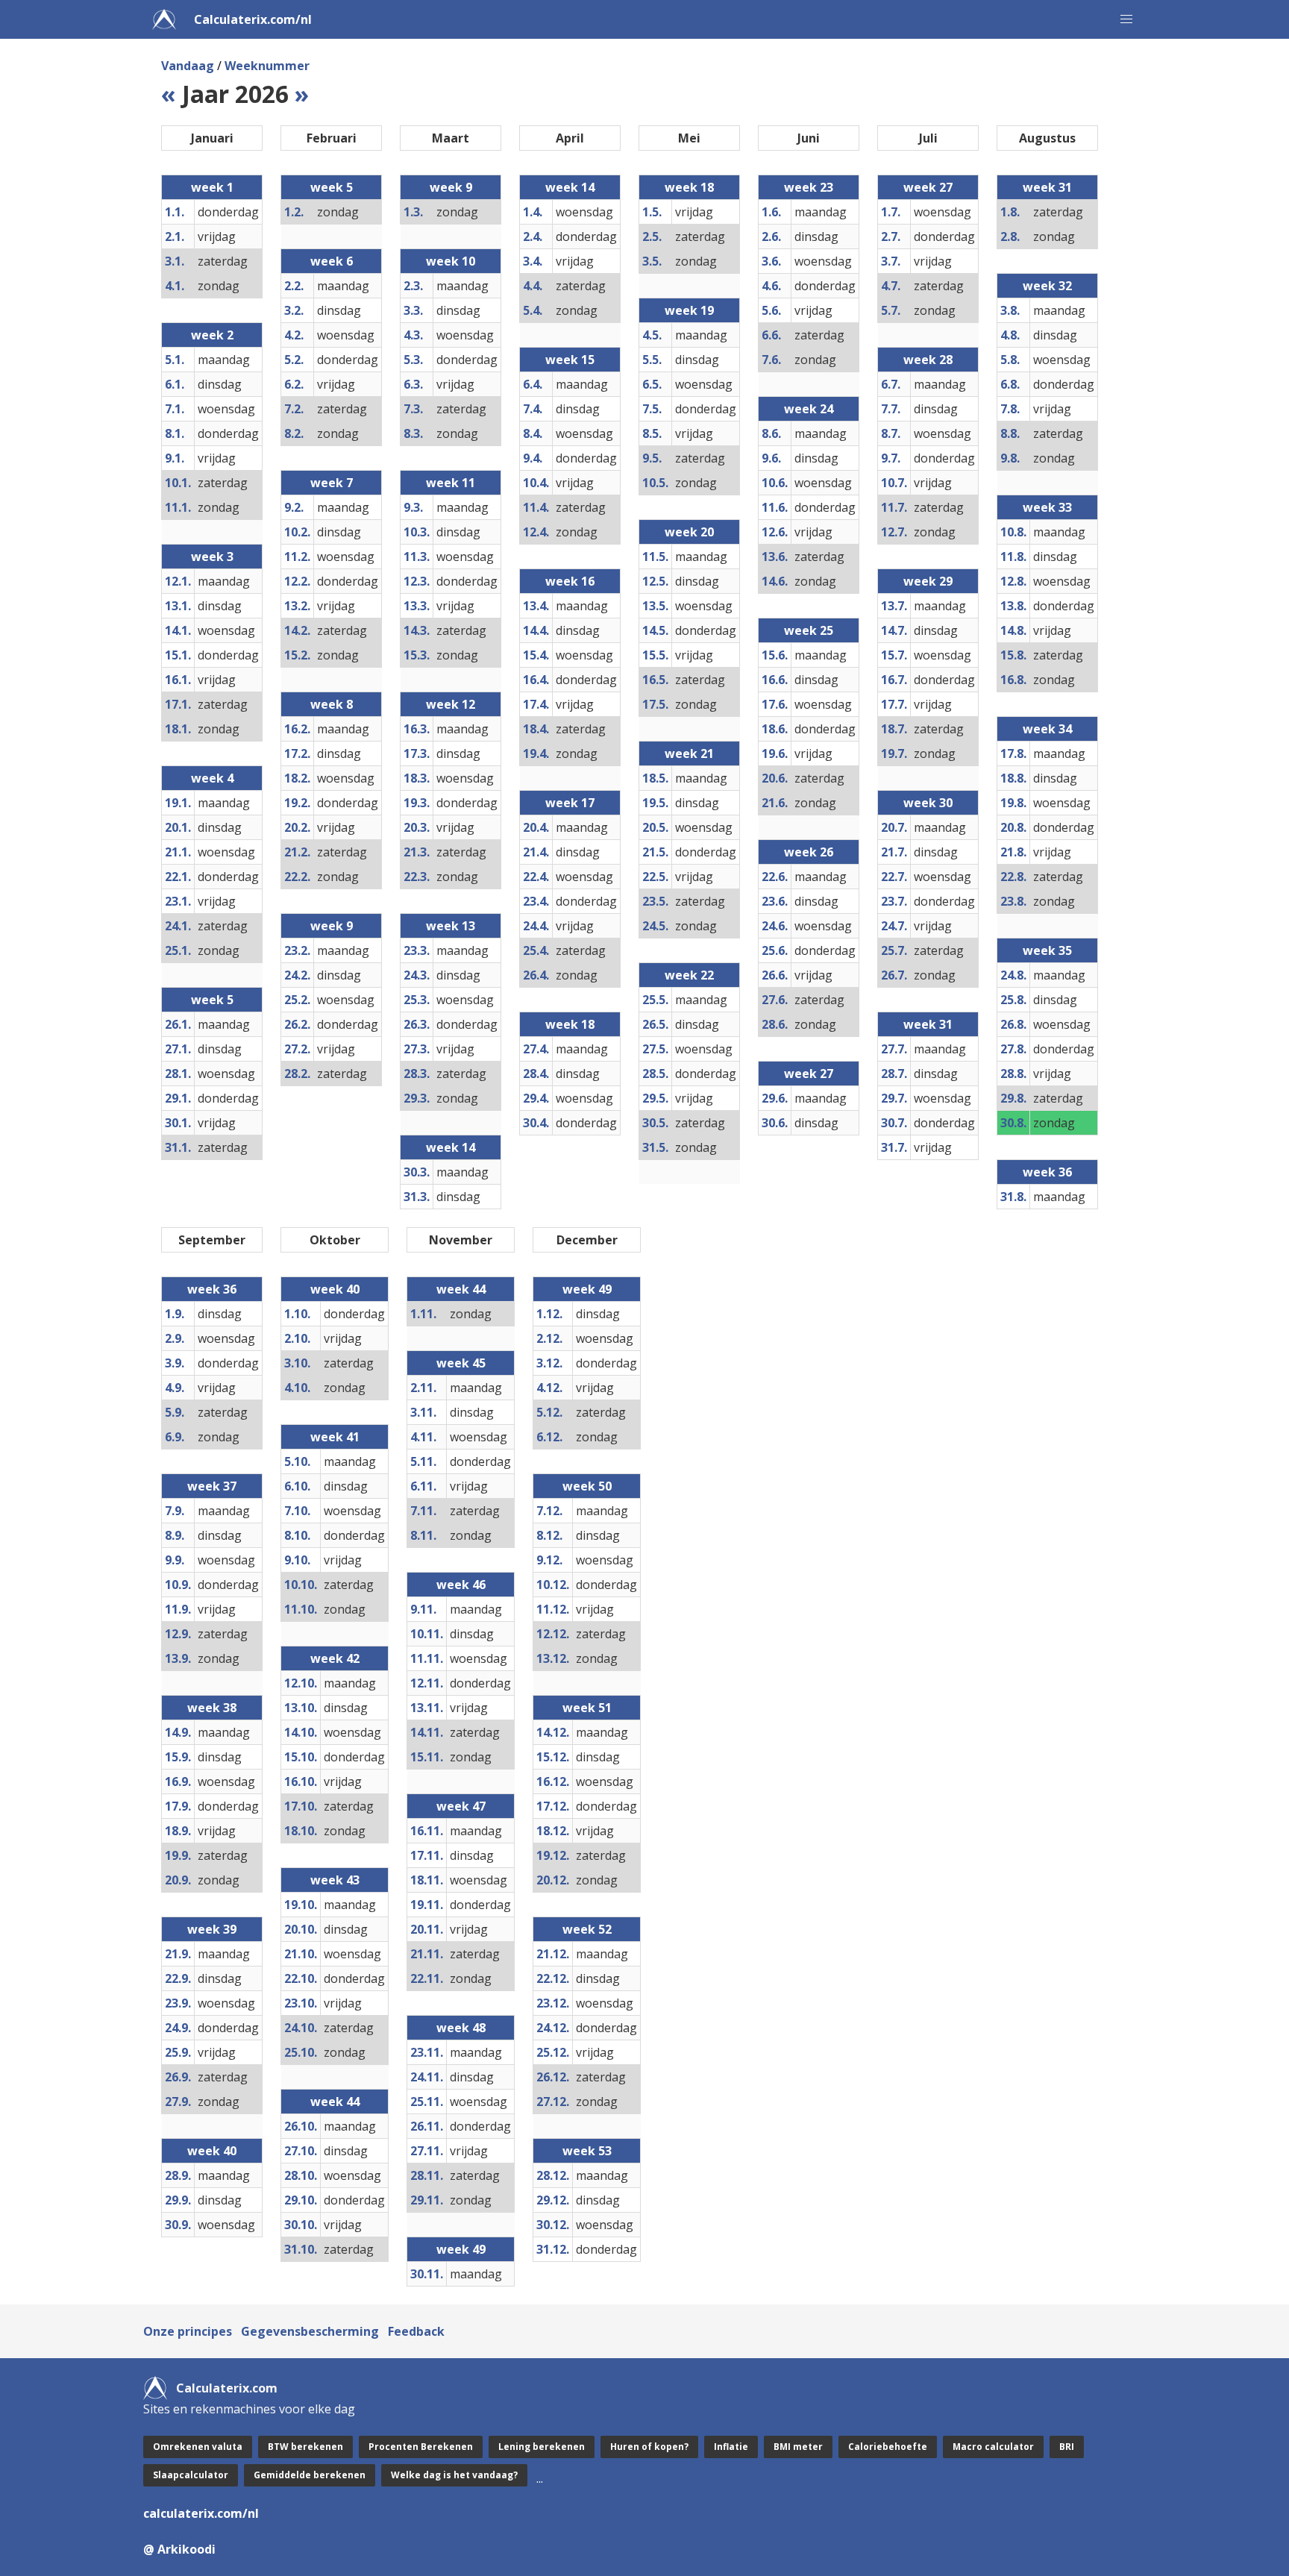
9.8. (1010, 458)
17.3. (417, 753)
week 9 (332, 926)
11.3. (417, 557)
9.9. (175, 1560)
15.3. (417, 655)
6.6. (771, 335)
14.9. (178, 1732)
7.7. (891, 409)
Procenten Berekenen (421, 2447)
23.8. (1013, 901)
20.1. (178, 827)
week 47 (461, 1806)
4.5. (652, 335)
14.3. (417, 630)
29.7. (894, 1098)
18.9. (178, 1831)
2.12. (549, 1338)
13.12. (553, 1658)
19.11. (427, 1905)
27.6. (775, 1000)
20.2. (297, 827)
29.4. (536, 1098)
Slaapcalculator (191, 2475)
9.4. (533, 458)
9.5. (652, 458)
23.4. (536, 901)
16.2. (297, 729)
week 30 (928, 803)
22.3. (417, 877)
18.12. (553, 1831)
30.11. (427, 2274)
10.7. (894, 483)
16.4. (536, 680)
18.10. (301, 1831)
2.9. (175, 1338)
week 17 (570, 803)
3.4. (533, 261)
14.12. (553, 1732)
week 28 (928, 360)
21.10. (301, 1954)
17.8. (1013, 753)
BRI (1067, 2447)
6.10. (297, 1486)
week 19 (689, 310)
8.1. (175, 433)
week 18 (570, 1024)
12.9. (178, 1634)
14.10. (301, 1732)
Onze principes (188, 2331)
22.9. (178, 1978)
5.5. (652, 360)
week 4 (212, 778)
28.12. (553, 2175)
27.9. (178, 2102)
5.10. (297, 1461)
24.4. (536, 926)
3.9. (175, 1363)
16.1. (178, 680)
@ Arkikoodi (179, 2549)
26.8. (1013, 1024)
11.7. (894, 507)
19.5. (655, 803)
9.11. (423, 1609)
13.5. (655, 606)
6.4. (533, 384)
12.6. (775, 532)
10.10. (301, 1585)
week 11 (451, 483)
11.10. (301, 1609)
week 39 (212, 1929)
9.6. (771, 458)
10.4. (536, 483)
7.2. (294, 409)
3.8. (1010, 310)
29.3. (417, 1098)
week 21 (689, 753)
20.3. (417, 827)
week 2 (212, 335)
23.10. (301, 2003)
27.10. (301, 2151)
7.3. (413, 409)
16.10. (301, 1781)
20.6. (775, 778)
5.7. (891, 310)
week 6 (332, 261)
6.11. (423, 1486)
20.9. (178, 1880)
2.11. (423, 1388)
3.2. (294, 310)
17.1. (178, 704)
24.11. (427, 2077)
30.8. (1013, 1123)
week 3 (212, 557)
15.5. (655, 655)
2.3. (413, 286)
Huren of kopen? (649, 2447)
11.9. (178, 1609)
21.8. (1013, 852)
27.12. (553, 2102)
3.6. (771, 261)
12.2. (297, 581)
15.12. (553, 1757)
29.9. (178, 2200)
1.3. (413, 212)
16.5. (655, 680)
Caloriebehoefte (888, 2447)
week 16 (570, 581)
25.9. (178, 2052)
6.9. (175, 1437)
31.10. (301, 2249)
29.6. (775, 1098)
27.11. (427, 2151)
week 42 (335, 1658)
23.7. (894, 901)
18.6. (775, 729)
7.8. (1010, 409)
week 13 (451, 926)
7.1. (175, 409)
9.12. (549, 1560)
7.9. (175, 1511)
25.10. (301, 2052)
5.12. (549, 1412)
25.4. (536, 950)
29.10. (301, 2200)
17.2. (297, 753)
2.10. (297, 1338)
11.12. (553, 1609)
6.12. (549, 1437)
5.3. (413, 360)
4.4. (533, 286)
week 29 (928, 581)
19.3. (417, 803)
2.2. (294, 286)
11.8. (1013, 557)
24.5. (655, 926)
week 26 (809, 852)
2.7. (891, 236)
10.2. (297, 532)
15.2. (297, 655)
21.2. (297, 852)
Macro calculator (993, 2447)
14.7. (894, 630)
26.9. (178, 2077)
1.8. (1010, 212)
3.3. (413, 310)
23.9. (178, 2003)
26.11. (427, 2126)
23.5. (655, 901)
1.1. (175, 212)
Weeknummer (267, 66)
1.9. (175, 1314)
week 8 (332, 704)
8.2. (294, 433)
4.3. (413, 335)
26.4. (536, 975)
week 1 (212, 187)
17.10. (301, 1806)
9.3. (413, 507)
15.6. (775, 655)
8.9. (175, 1535)
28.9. (178, 2175)
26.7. (894, 975)
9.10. (297, 1560)
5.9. (175, 1412)
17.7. (894, 704)
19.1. (178, 803)
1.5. (652, 212)
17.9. (178, 1806)
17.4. (536, 704)
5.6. (771, 310)
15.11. (427, 1757)
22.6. (775, 877)
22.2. (297, 877)
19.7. (894, 753)
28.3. (417, 1074)
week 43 (335, 1880)
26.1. (178, 1024)
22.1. (178, 877)
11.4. (536, 507)
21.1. (178, 852)
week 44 (335, 2102)
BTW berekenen (305, 2447)
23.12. (553, 2003)
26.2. (297, 1024)
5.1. (175, 360)
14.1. (178, 630)
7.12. (549, 1511)
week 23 (809, 187)
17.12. (553, 1806)
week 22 (689, 975)
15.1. (178, 655)
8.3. (413, 433)
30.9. (178, 2225)
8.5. (652, 433)
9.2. (294, 507)
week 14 (451, 1147)
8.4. (533, 433)
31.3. (417, 1197)
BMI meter (798, 2447)
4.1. (175, 286)
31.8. (1013, 1197)
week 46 (461, 1585)
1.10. (297, 1314)
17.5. (655, 704)
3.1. (175, 261)
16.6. (775, 680)
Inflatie (731, 2447)
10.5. (655, 483)
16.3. (417, 729)
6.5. (652, 384)
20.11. (427, 1929)
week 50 (587, 1486)
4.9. (175, 1388)
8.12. (549, 1535)
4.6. (771, 286)
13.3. (417, 606)
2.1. (175, 236)
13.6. (775, 557)
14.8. (1013, 630)
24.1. (178, 926)
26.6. (775, 975)
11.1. (178, 507)
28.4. (536, 1074)
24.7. (894, 926)
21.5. (655, 852)
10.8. (1013, 532)
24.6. (775, 926)
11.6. (775, 507)
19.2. (297, 803)
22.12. (553, 1978)
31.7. (894, 1147)
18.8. (1013, 778)
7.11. (423, 1511)
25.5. (655, 1000)
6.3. (413, 384)
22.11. (427, 1978)
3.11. (423, 1412)
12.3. (417, 581)
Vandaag (188, 66)
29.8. (1013, 1098)
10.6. (775, 483)
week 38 (212, 1708)
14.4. (536, 630)
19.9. (178, 1855)
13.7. (894, 606)
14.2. (297, 630)
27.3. (417, 1049)
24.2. (297, 975)
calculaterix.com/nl (201, 2513)
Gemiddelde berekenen (310, 2475)
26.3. (417, 1024)
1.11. (423, 1314)
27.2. (297, 1049)
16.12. (553, 1781)
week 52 (587, 1929)
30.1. (178, 1123)
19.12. (553, 1855)
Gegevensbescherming (310, 2331)
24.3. (417, 975)
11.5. (655, 557)
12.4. (536, 532)
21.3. (417, 852)
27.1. (178, 1049)
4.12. (549, 1388)
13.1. (178, 606)
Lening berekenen (542, 2447)
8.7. (891, 433)
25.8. (1013, 1000)
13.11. (427, 1708)
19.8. (1013, 803)
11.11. (427, 1658)
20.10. (301, 1929)
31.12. (553, 2249)
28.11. (427, 2175)
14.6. (775, 581)
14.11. (427, 1732)
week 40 (212, 2151)
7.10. (297, 1511)
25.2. (297, 1000)
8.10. (297, 1535)
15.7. (894, 655)
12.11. (427, 1683)
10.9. (178, 1585)
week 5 (212, 1000)
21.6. (775, 803)
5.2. (294, 360)
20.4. (536, 827)
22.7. (894, 877)
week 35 (1047, 950)
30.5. (655, 1123)
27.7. (894, 1049)
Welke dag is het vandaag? (454, 2475)
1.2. (294, 212)
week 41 (335, 1437)
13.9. (178, 1658)
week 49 (461, 2249)
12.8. (1013, 581)
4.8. (1010, 335)
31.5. (655, 1147)
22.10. (301, 1978)
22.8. (1013, 877)
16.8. (1013, 680)
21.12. (553, 1954)
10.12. (553, 1585)
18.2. (297, 778)
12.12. (553, 1634)
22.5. (655, 877)
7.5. (652, 409)
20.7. (894, 827)
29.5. (655, 1098)
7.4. (533, 409)
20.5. (655, 827)
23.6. (775, 901)
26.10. (301, 2126)
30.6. (775, 1123)
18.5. (655, 778)
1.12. (549, 1314)
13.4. (536, 606)
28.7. (894, 1074)
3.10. (297, 1363)
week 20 (689, 532)
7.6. (771, 360)
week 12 (451, 704)
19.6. (775, 753)
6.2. (294, 384)
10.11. (427, 1634)
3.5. (652, 261)
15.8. (1013, 655)
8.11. (423, 1535)
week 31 (928, 1024)
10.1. (178, 483)
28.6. (775, 1024)
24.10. (301, 2028)
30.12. (553, 2225)
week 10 (451, 261)
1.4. (533, 212)
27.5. (655, 1049)
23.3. (417, 950)
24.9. (178, 2028)
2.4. (533, 236)
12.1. (178, 581)
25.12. (553, 2052)
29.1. (178, 1098)
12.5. (655, 581)
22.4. (536, 877)
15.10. (301, 1757)
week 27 (809, 1074)
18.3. (417, 778)
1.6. (771, 212)
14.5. (655, 630)
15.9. (178, 1757)
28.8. (1013, 1074)
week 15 (570, 360)
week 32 (1047, 286)
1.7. (891, 212)
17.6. (775, 704)
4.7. (891, 286)
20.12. (553, 1880)
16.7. (894, 680)
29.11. (427, 2200)
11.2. (297, 557)
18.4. (536, 729)
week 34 (1047, 729)
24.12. (553, 2028)
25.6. (775, 950)
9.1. (175, 458)
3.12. (549, 1363)
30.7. (894, 1123)
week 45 (461, 1363)
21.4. (536, 852)
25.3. (417, 1000)
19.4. (536, 753)
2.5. (652, 236)
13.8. (1013, 606)
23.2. (297, 950)
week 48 (461, 2028)
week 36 (1047, 1172)
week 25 (809, 630)
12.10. (301, 1683)
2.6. (771, 236)
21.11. (427, 1954)
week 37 (212, 1486)
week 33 (1047, 507)
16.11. (427, 1831)
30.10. (301, 2225)
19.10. (301, 1905)
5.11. (423, 1461)
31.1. (178, 1147)
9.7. (891, 458)
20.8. (1013, 827)
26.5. (655, 1024)
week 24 (809, 409)
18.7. (894, 729)
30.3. (417, 1172)
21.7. (894, 852)
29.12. (553, 2200)
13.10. (301, 1708)
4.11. (423, 1437)
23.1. (178, 901)
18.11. (427, 1880)
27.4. (536, 1049)
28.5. (655, 1074)
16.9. (178, 1781)
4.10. (297, 1388)
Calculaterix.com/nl (253, 19)
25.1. (178, 950)
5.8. (1010, 360)
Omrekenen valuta (198, 2447)
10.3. (417, 532)
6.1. (175, 384)
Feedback (416, 2331)
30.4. (536, 1123)
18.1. (178, 729)
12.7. (894, 532)
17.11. (427, 1855)
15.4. (536, 655)
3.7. (891, 261)
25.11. (427, 2102)
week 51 (587, 1708)
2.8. (1010, 236)
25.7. (894, 950)
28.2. (297, 1074)
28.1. (178, 1074)
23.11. (427, 2052)
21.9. (178, 1954)
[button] (1126, 19)
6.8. (1010, 384)
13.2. (297, 606)
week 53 (587, 2151)
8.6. (771, 433)
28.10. (301, 2175)
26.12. (553, 2077)
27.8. (1013, 1049)
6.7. (891, 384)
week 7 (332, 483)
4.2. (294, 335)
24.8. (1013, 975)
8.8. (1010, 433)
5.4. (533, 310)
